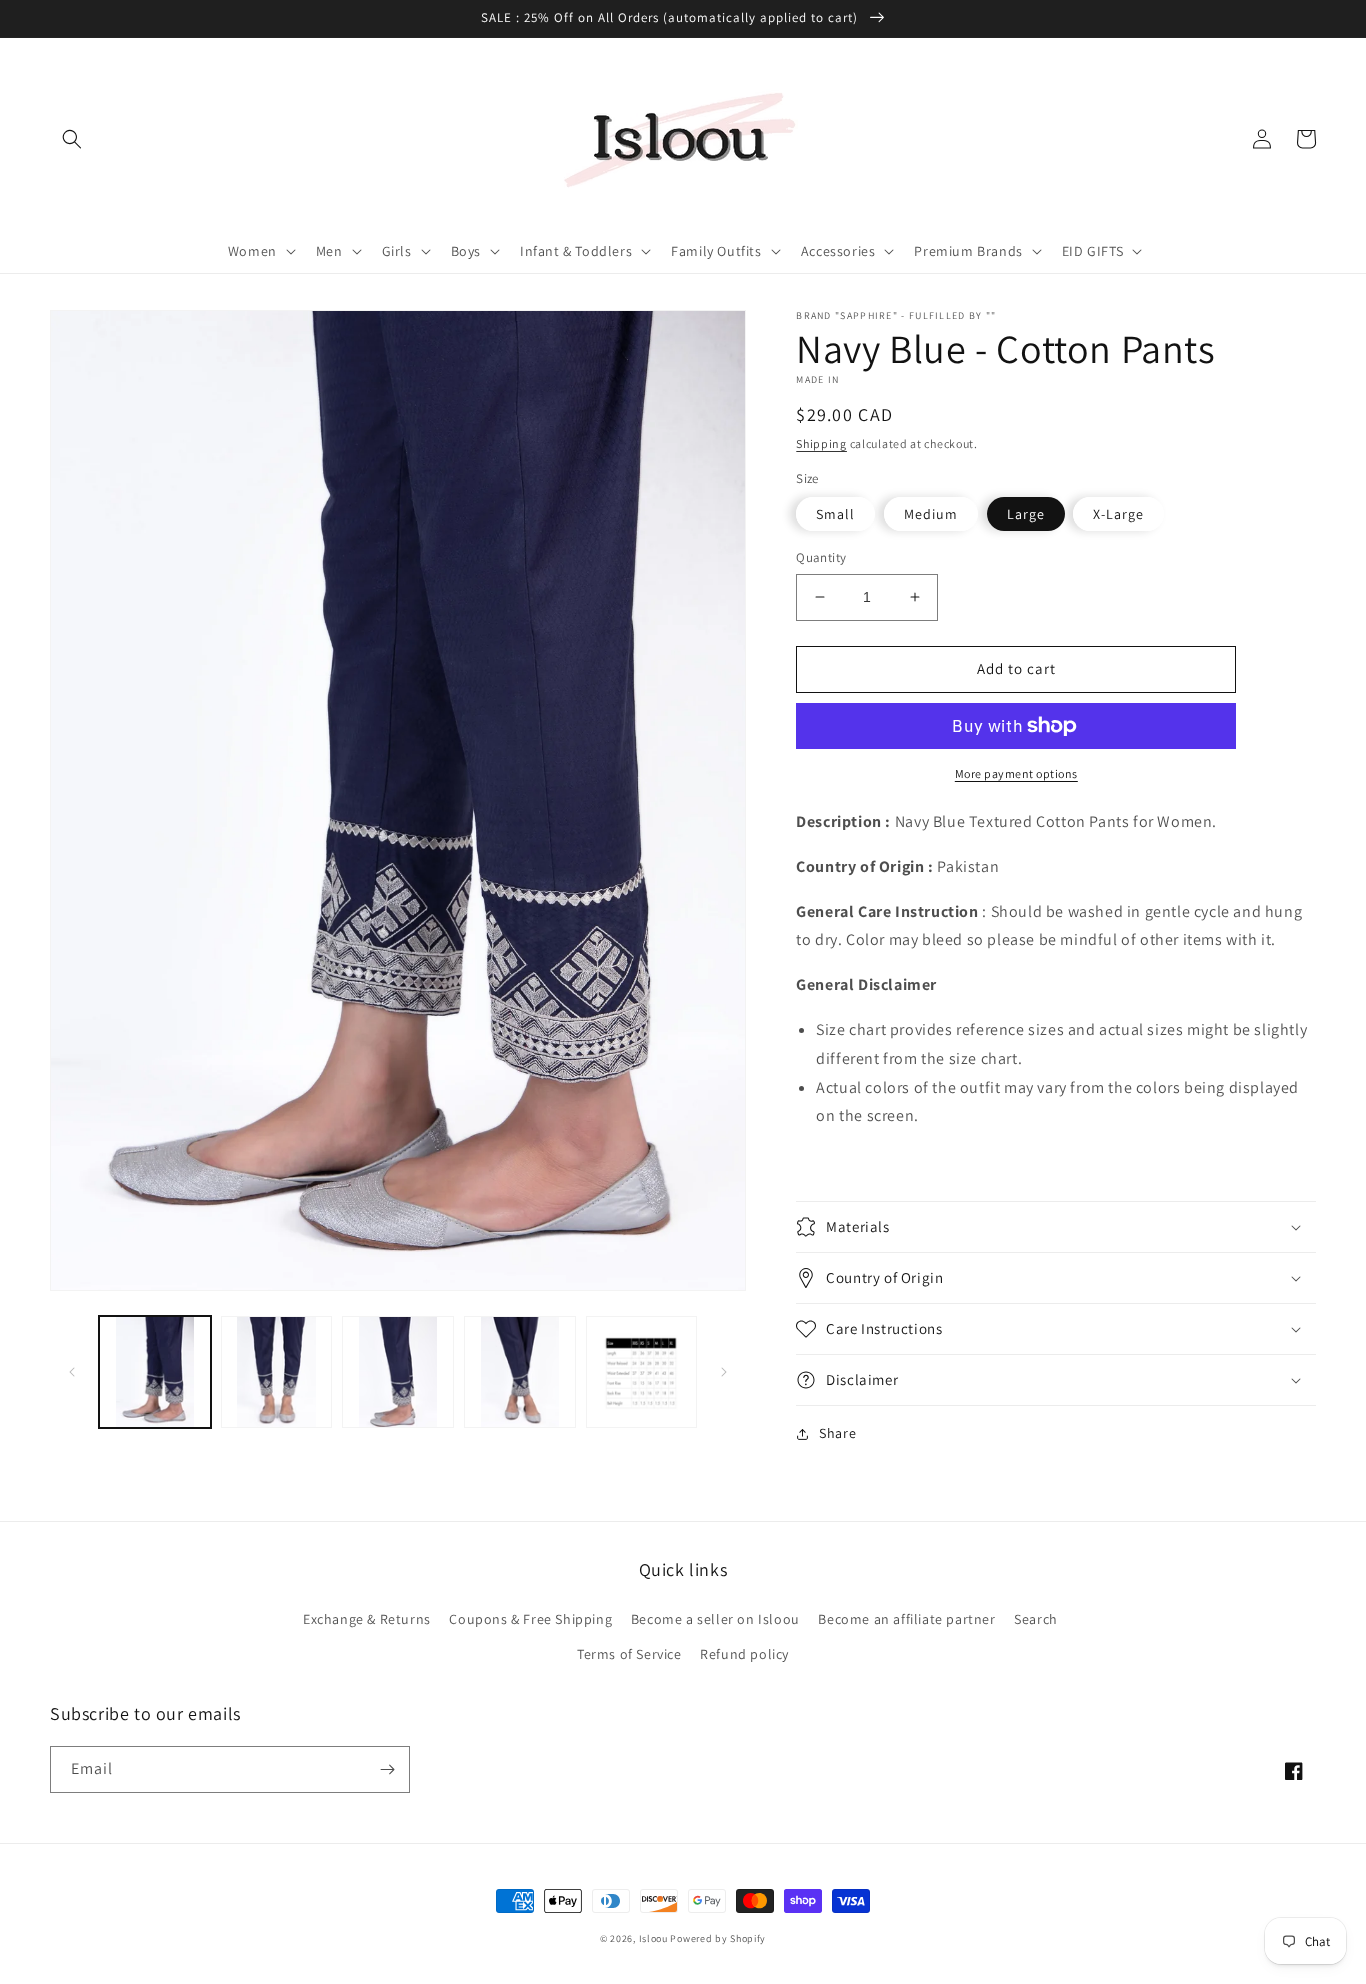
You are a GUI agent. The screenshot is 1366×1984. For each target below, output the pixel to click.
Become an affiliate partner (906, 1619)
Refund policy (744, 1654)
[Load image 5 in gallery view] (642, 1372)
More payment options (1016, 773)
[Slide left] (72, 1372)
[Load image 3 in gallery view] (398, 1372)
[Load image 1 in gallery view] (155, 1372)
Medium (931, 514)
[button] (72, 139)
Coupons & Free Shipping (530, 1619)
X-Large (1118, 514)
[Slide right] (724, 1372)
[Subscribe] (387, 1769)
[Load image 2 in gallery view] (277, 1372)
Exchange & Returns (367, 1619)
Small (835, 514)
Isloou (653, 1938)
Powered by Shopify (718, 1938)
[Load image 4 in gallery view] (520, 1372)
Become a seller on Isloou (715, 1619)
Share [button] (837, 1433)
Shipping (821, 443)
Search (1036, 1619)
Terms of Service (629, 1654)
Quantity (821, 557)
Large (1026, 514)
